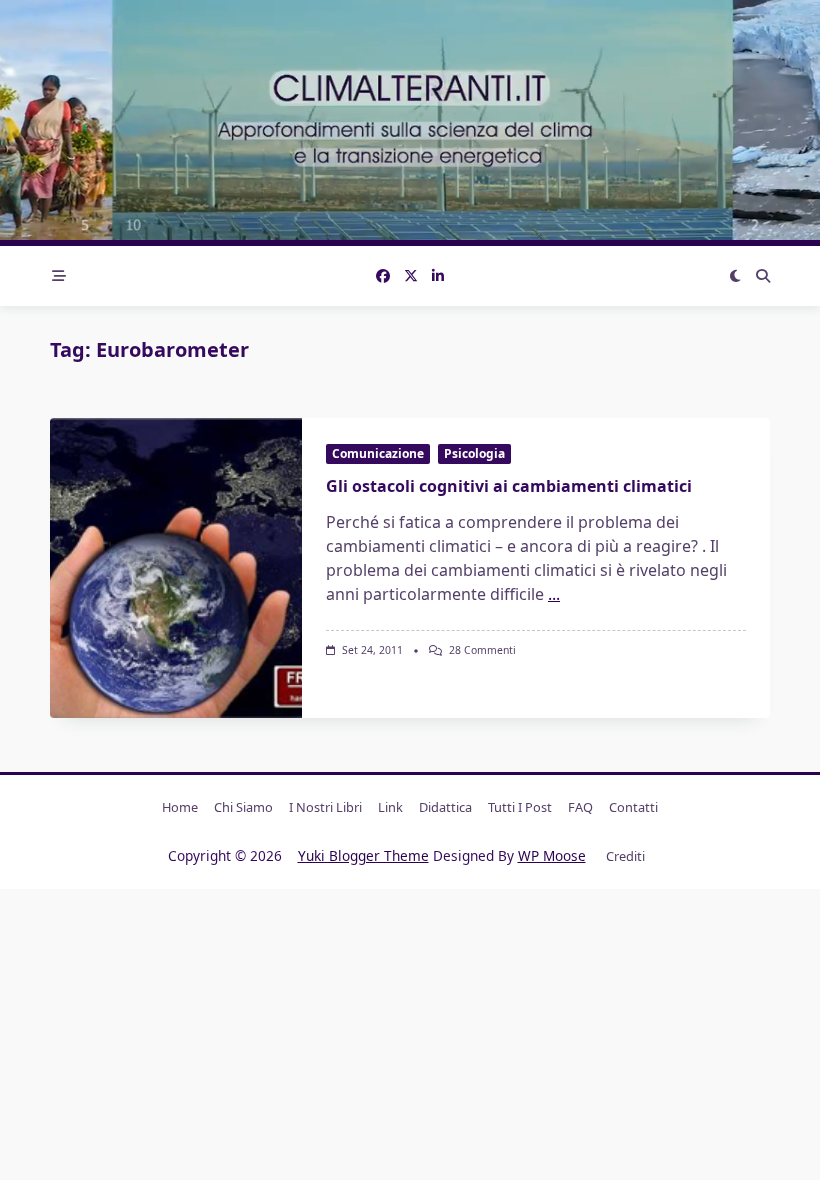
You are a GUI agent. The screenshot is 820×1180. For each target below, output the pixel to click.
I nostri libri (325, 807)
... (554, 594)
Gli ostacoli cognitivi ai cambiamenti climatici (509, 486)
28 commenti (482, 650)
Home (180, 807)
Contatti (633, 807)
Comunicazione (378, 453)
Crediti (625, 856)
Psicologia (474, 453)
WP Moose (552, 855)
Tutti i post (520, 807)
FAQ (580, 807)
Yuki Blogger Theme (363, 855)
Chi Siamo (243, 807)
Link (390, 807)
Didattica (445, 807)
